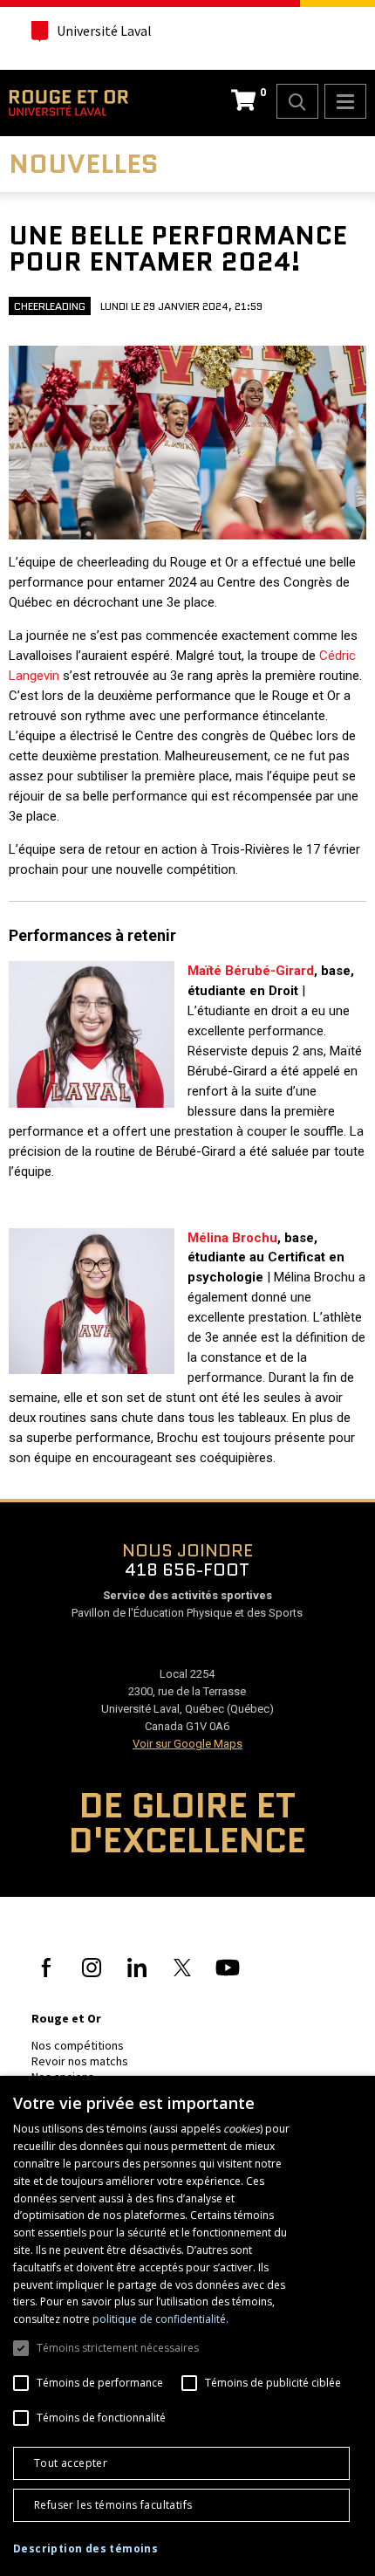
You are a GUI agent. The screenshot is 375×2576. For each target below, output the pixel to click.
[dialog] (187, 2326)
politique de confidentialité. (160, 2319)
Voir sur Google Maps (187, 1744)
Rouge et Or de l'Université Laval (68, 103)
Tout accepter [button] (71, 2463)
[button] (85, 2549)
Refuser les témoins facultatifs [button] (113, 2505)
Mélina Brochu (232, 1238)
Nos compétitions (78, 2045)
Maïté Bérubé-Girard (251, 971)
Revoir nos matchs (80, 2061)
